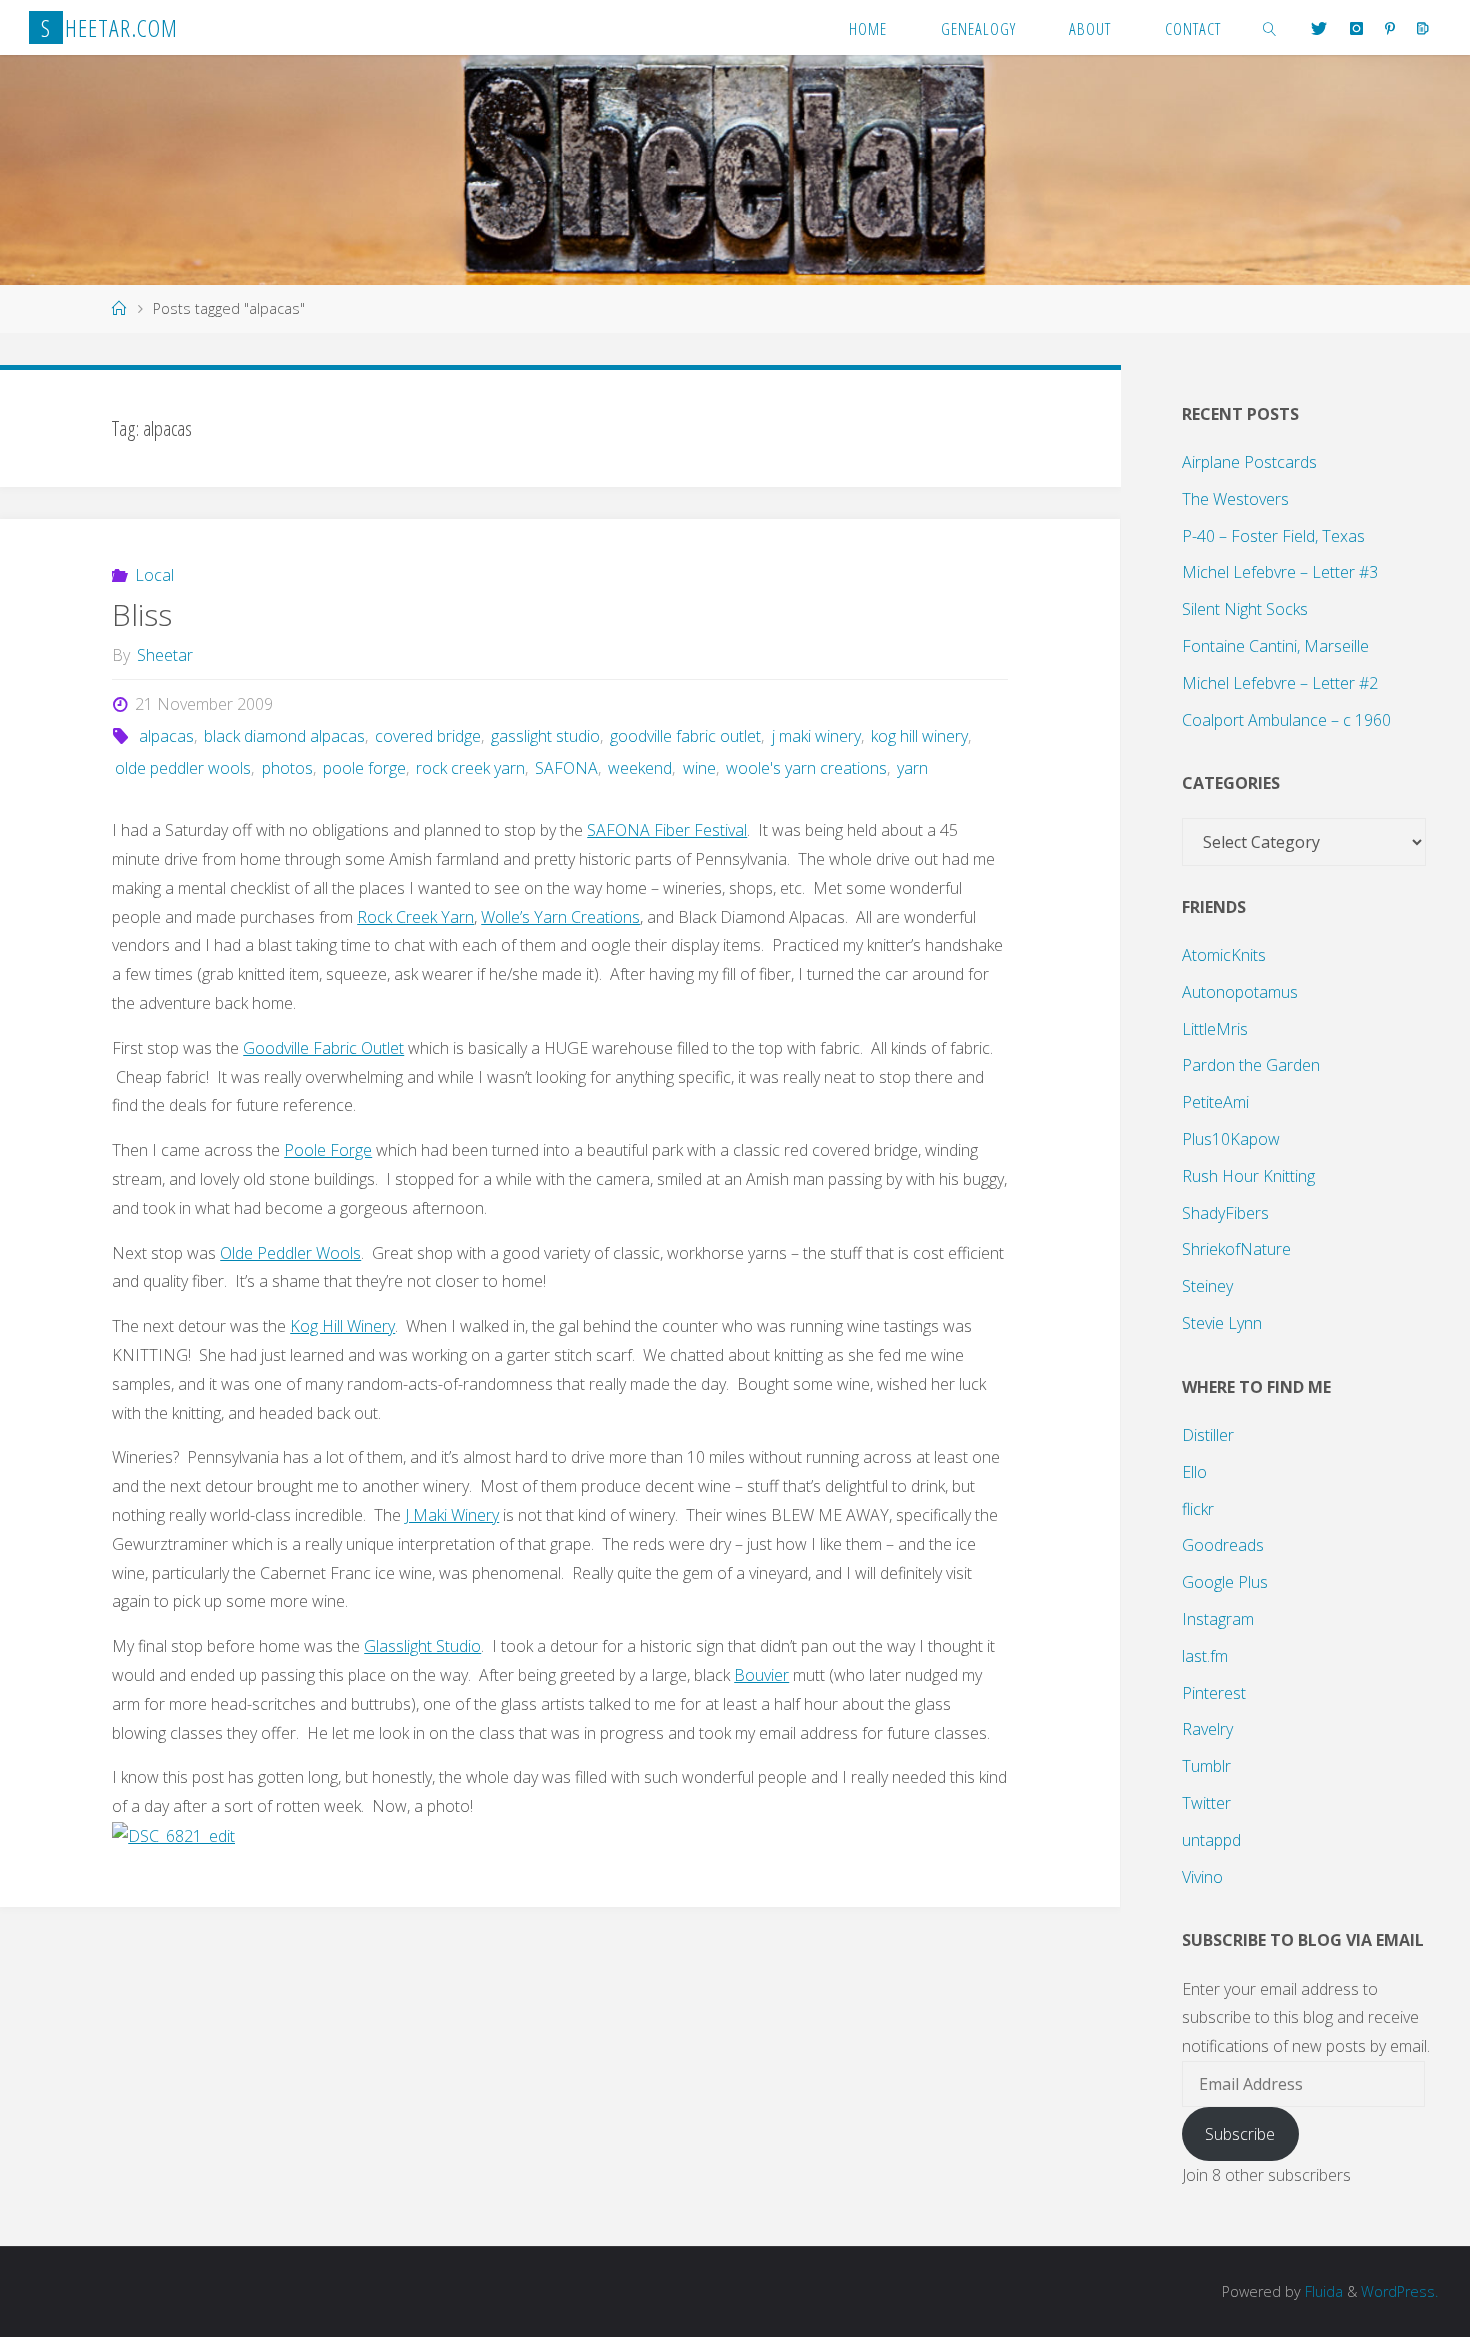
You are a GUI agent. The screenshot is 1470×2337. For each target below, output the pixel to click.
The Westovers (1235, 499)
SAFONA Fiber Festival (667, 830)
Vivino (1202, 1877)
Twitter (1206, 1803)
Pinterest (1214, 1693)
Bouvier (761, 1675)
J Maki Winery (452, 1515)
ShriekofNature (1236, 1249)
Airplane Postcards (1249, 462)
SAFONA (566, 768)
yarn (912, 768)
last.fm (1205, 1656)
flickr (1198, 1509)
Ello (1194, 1472)
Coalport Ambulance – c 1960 (1286, 720)
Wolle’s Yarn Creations (560, 917)
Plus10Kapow (1231, 1139)
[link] (1270, 27)
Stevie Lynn (1222, 1323)
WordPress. (1399, 2291)
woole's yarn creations (806, 768)
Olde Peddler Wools (290, 1253)
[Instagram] (1355, 28)
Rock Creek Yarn (415, 917)
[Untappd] (1423, 28)
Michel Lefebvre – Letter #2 (1280, 683)
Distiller (1208, 1435)
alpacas (166, 736)
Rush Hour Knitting (1248, 1176)
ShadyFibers (1225, 1213)
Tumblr (1206, 1766)
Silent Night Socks (1245, 609)
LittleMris (1215, 1029)
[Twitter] (1319, 28)
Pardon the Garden (1251, 1065)
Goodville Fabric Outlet (323, 1048)
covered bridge (428, 736)
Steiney (1207, 1286)
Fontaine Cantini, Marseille (1275, 646)
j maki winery (816, 736)
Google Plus (1225, 1582)
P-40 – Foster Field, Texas (1273, 536)
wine (699, 768)
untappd (1211, 1840)
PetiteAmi (1215, 1102)
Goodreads (1223, 1545)
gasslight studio (545, 736)
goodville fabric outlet (685, 736)
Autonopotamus (1240, 992)
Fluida (1322, 2291)
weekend (640, 768)
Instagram (1218, 1619)
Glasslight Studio (422, 1646)
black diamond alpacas (284, 736)
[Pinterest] (1390, 28)
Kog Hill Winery (342, 1326)
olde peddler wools (183, 768)
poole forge (364, 768)
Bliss (142, 614)
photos (287, 768)
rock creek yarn (470, 768)
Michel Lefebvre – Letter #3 (1280, 572)
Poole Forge (328, 1150)
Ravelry (1207, 1729)
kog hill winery (919, 736)
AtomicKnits (1224, 955)
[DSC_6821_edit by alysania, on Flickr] (173, 1835)
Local (154, 575)
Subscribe (1240, 2134)
